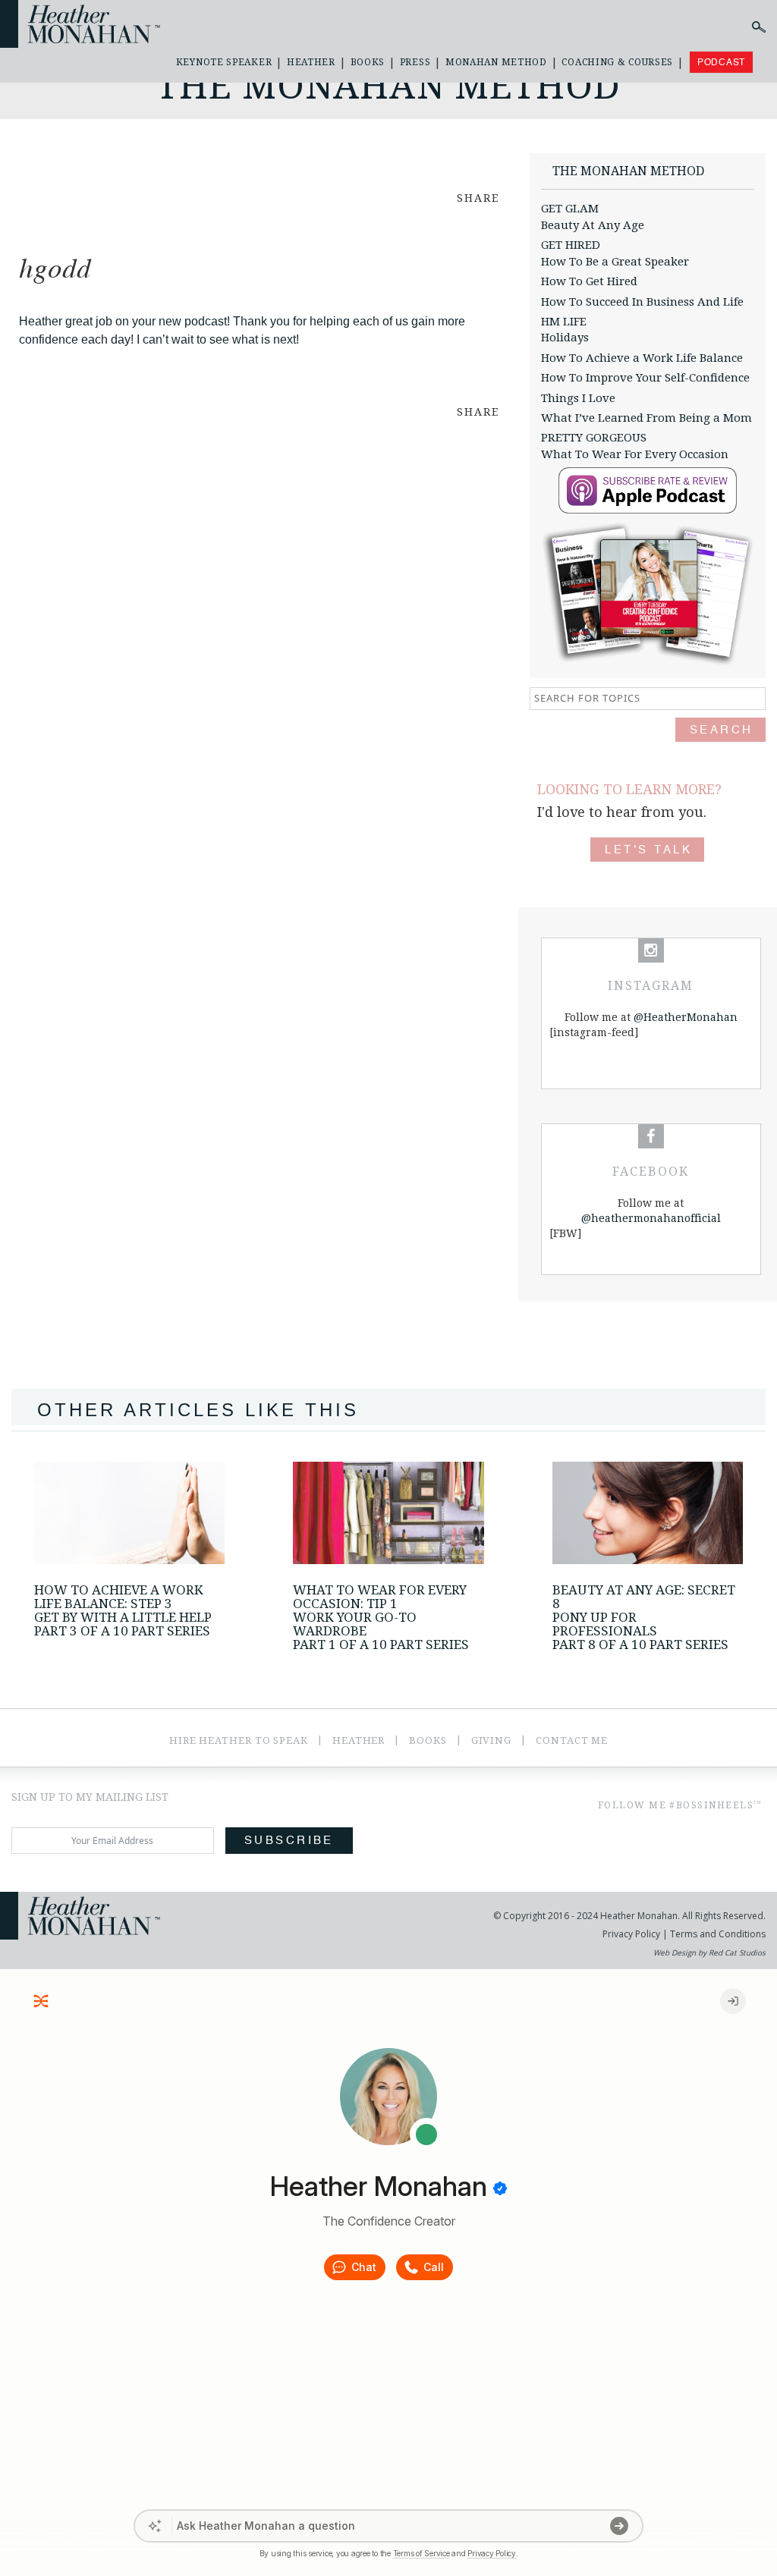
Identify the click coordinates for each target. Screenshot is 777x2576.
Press (415, 62)
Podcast (721, 62)
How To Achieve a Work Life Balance (642, 358)
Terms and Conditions (717, 1934)
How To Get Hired (589, 281)
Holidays (565, 338)
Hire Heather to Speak (239, 1740)
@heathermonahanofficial (651, 1218)
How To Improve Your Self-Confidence (645, 378)
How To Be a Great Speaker (615, 262)
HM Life (564, 322)
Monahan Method (496, 62)
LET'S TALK (648, 850)
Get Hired (571, 245)
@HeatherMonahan (686, 1017)
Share (478, 198)
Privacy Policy (631, 1934)
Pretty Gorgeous (594, 438)
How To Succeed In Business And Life (642, 302)
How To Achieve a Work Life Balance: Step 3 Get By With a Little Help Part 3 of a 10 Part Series (123, 1610)
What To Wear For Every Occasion (635, 454)
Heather (311, 62)
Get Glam (570, 209)
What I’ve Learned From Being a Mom (646, 418)
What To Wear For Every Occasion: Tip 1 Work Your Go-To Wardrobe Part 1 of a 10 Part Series (381, 1617)
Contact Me (572, 1740)
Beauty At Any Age (593, 225)
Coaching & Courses (617, 62)
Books (368, 62)
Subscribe (289, 1841)
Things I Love (578, 398)
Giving (491, 1740)
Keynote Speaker (224, 62)
